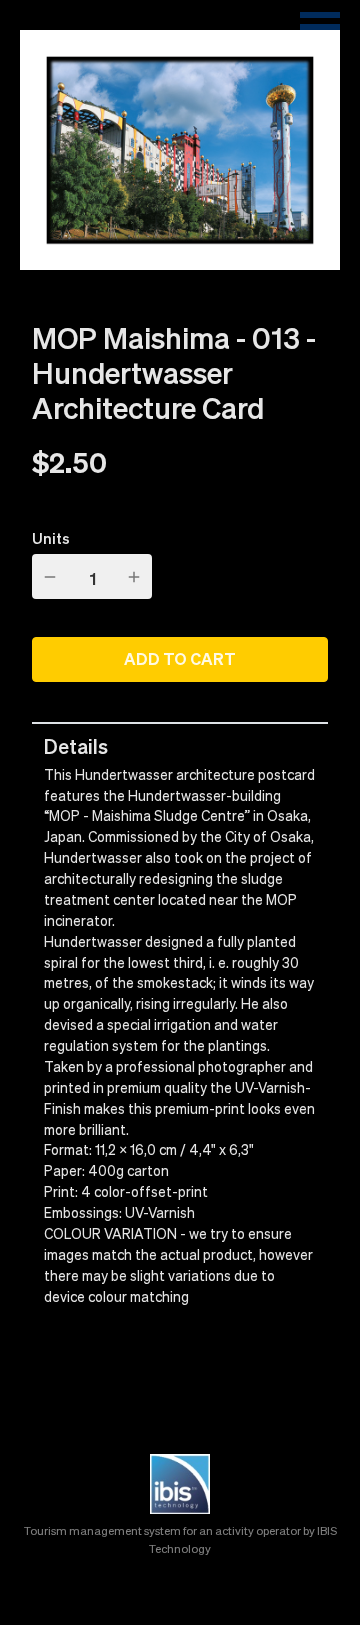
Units (51, 538)
